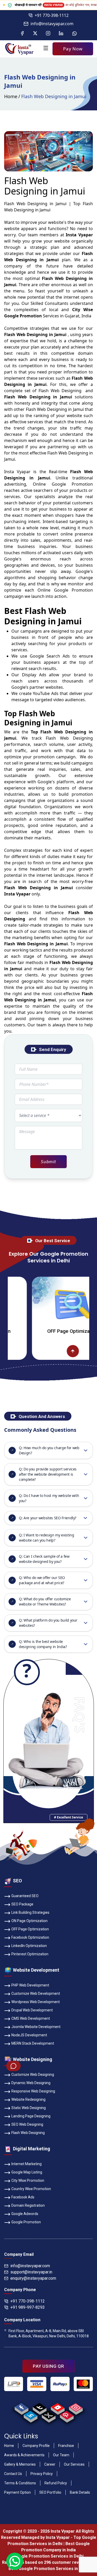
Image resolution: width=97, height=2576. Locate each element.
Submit (48, 1162)
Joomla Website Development (36, 2027)
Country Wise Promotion (31, 2189)
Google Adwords (25, 2214)
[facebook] (21, 2407)
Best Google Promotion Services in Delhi (49, 2569)
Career (50, 2464)
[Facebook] (22, 34)
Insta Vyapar (17, 472)
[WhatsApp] (74, 34)
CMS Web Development (31, 2018)
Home (11, 96)
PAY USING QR (48, 2366)
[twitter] (48, 2415)
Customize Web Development (36, 1993)
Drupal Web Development (32, 2010)
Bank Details (80, 2492)
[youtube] (58, 2407)
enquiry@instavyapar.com (33, 2278)
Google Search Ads (50, 656)
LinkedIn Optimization (29, 1946)
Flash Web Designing (28, 2133)
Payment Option (17, 2492)
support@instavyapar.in (31, 2272)
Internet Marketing (27, 2164)
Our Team (61, 2455)
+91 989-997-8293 (28, 2307)
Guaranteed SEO (25, 1896)
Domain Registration (28, 2205)
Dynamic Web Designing (31, 2083)
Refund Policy (56, 2483)
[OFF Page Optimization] (47, 1304)
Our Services (74, 2464)
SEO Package (22, 1904)
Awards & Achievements (24, 2455)
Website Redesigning (28, 2099)
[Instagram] (48, 34)
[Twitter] (35, 34)
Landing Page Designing (31, 2116)
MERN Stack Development (33, 2043)
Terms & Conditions (20, 2483)
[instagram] (76, 2407)
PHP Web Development (30, 1985)
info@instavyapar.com (52, 24)
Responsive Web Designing (33, 2091)
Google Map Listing (27, 2172)
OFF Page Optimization (47, 1331)
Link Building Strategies (30, 1912)
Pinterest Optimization (30, 1954)
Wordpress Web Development (36, 2002)
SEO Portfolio (50, 2492)
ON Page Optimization (29, 1921)
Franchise (66, 2446)
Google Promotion (72, 484)
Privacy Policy (42, 2474)
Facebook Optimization (30, 1937)
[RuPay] (60, 2384)
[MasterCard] (83, 2384)
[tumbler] (39, 2407)
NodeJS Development (29, 2035)
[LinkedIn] (61, 34)
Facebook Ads (23, 2197)
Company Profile (36, 2446)
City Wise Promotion (28, 2180)
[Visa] (37, 2384)
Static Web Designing (29, 2108)
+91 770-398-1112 (52, 15)
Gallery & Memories (20, 2464)
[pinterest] (67, 2415)
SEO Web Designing (27, 2124)
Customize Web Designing (33, 2075)
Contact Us (13, 2474)
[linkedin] (30, 2415)
